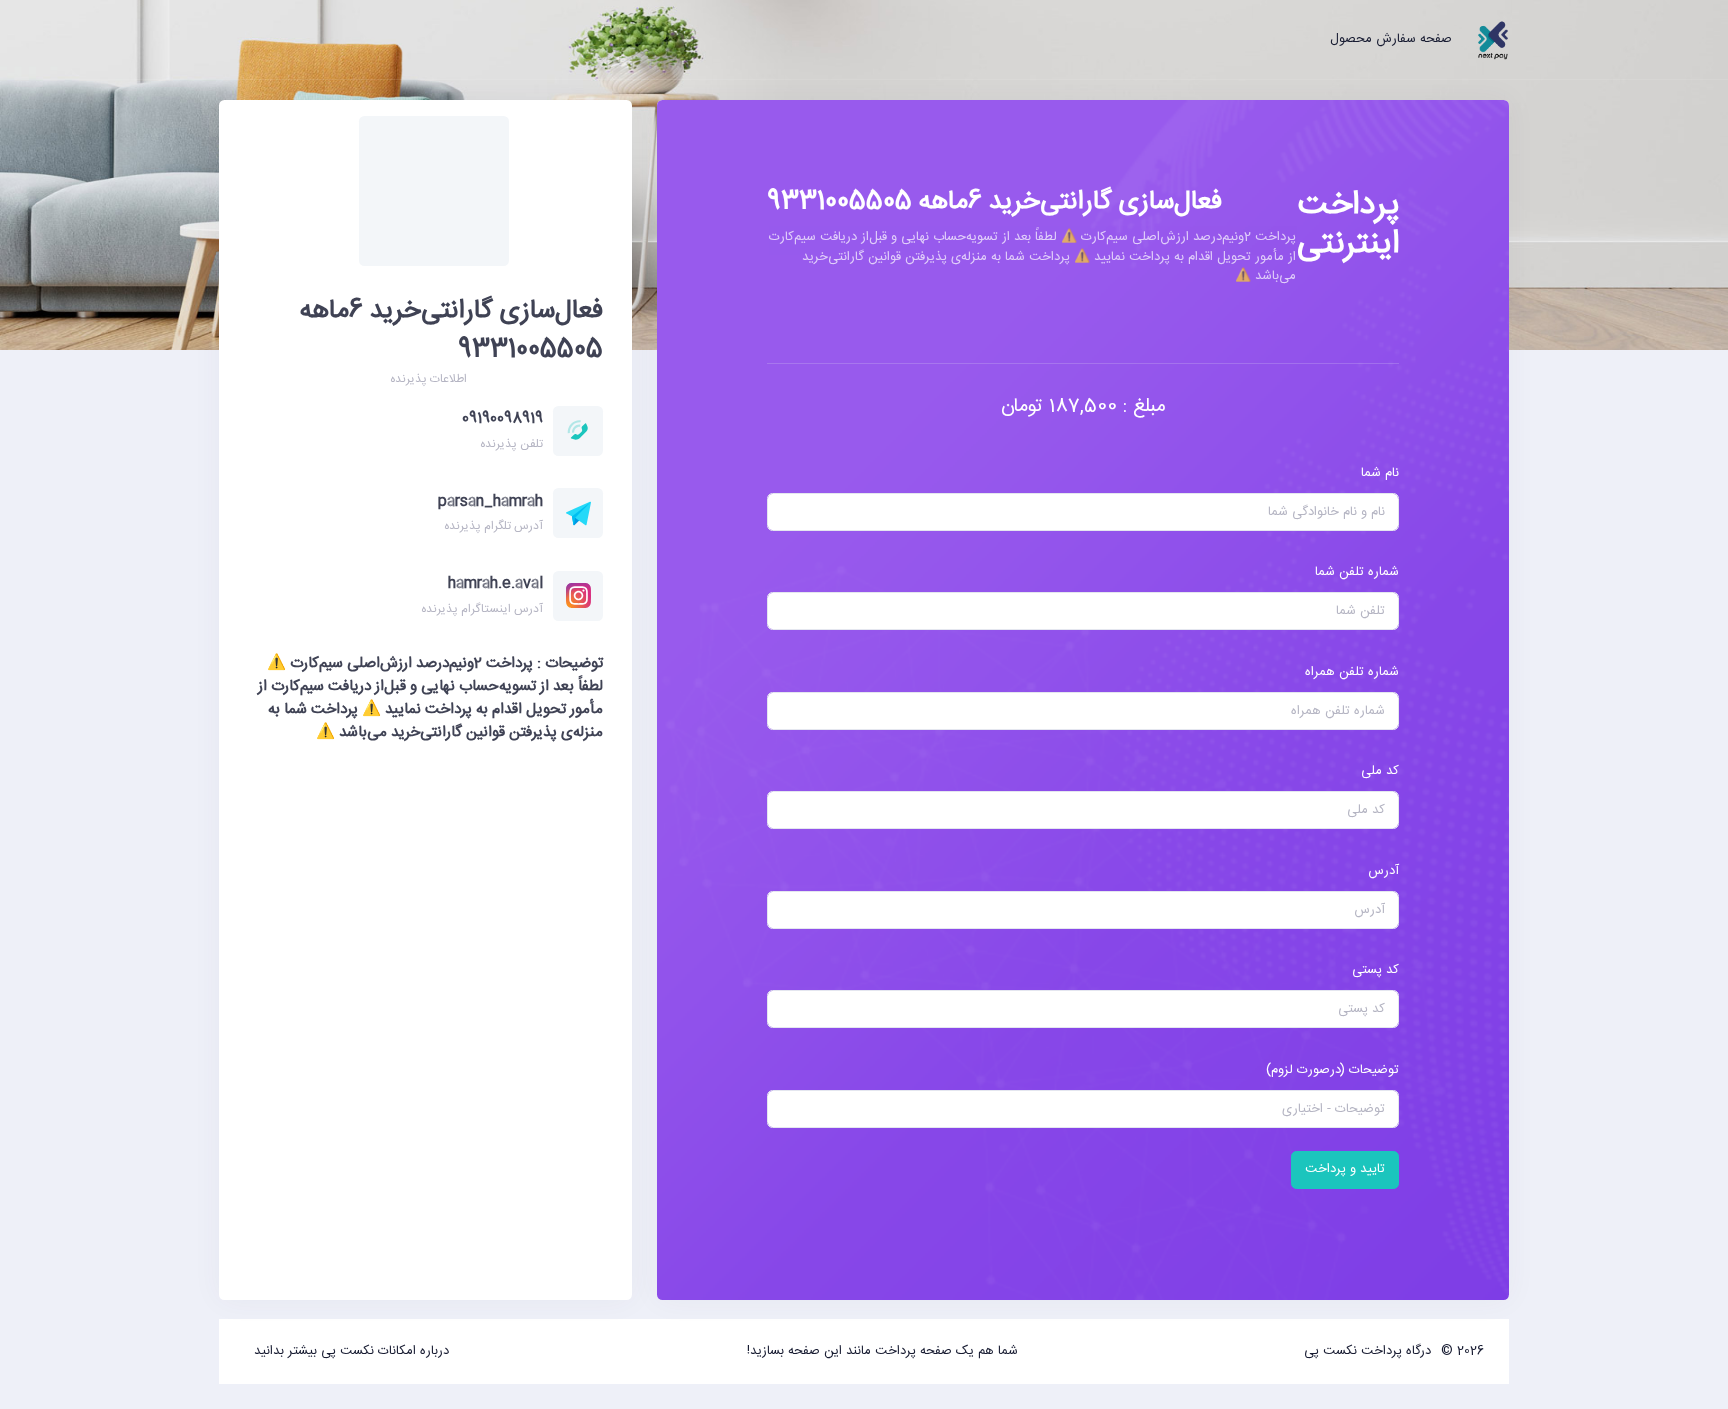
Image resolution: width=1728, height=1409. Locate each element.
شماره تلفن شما (1357, 572)
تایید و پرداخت (1345, 1169)
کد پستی (1375, 970)
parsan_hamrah (490, 501)
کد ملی (1380, 771)
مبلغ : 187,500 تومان (1083, 407)
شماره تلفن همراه (1352, 672)
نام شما (1380, 473)
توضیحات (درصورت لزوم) (1332, 1070)
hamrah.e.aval (495, 583)
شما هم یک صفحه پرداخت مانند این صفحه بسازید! (882, 1351)
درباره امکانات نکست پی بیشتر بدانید (351, 1351)
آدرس (1383, 871)
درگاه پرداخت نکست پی (1367, 1351)
